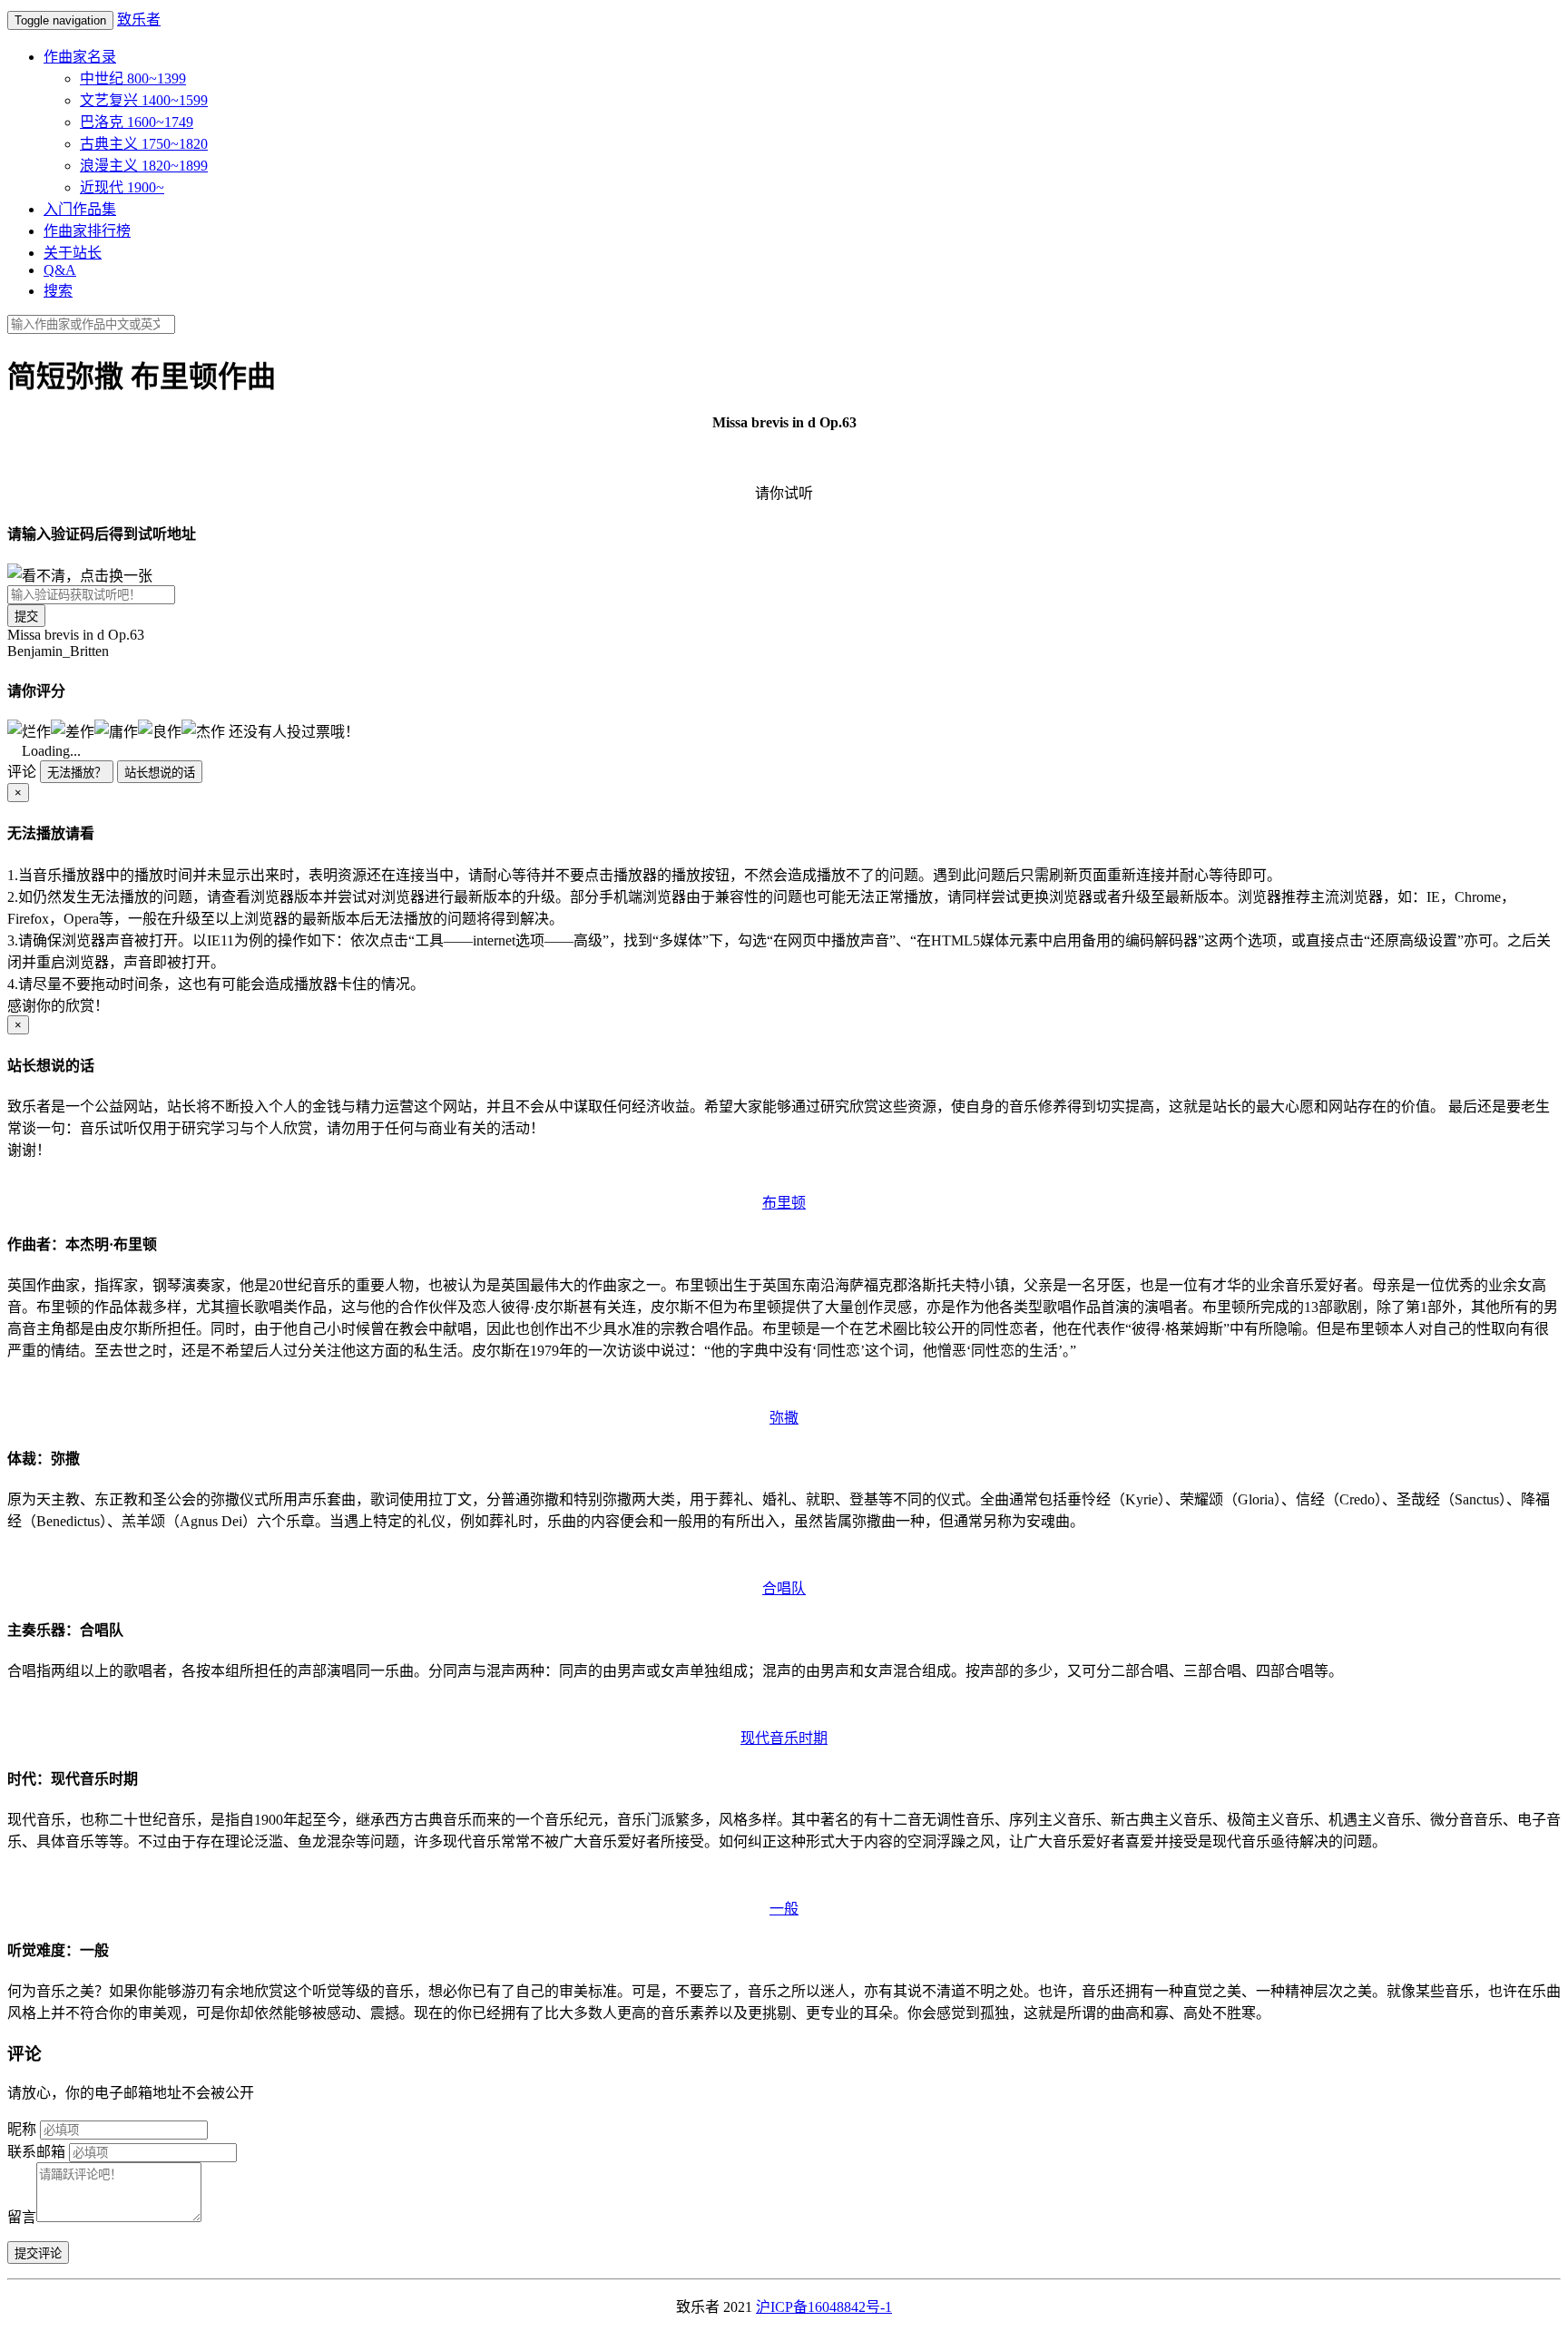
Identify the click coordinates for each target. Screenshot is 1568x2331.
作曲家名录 (80, 57)
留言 (22, 2217)
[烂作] (29, 730)
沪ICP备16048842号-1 (824, 2307)
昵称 (22, 2129)
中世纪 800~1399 (133, 78)
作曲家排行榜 (87, 231)
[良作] (160, 730)
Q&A (60, 270)
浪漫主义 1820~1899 (144, 166)
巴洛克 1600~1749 (137, 122)
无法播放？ (77, 773)
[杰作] (203, 730)
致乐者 (139, 20)
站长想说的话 (160, 773)
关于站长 (73, 253)
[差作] (73, 730)
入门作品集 (80, 209)
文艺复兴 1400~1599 (144, 100)
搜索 (58, 291)
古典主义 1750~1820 (144, 144)
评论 (22, 772)
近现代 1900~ (122, 187)
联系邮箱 (36, 2152)
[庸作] (116, 730)
